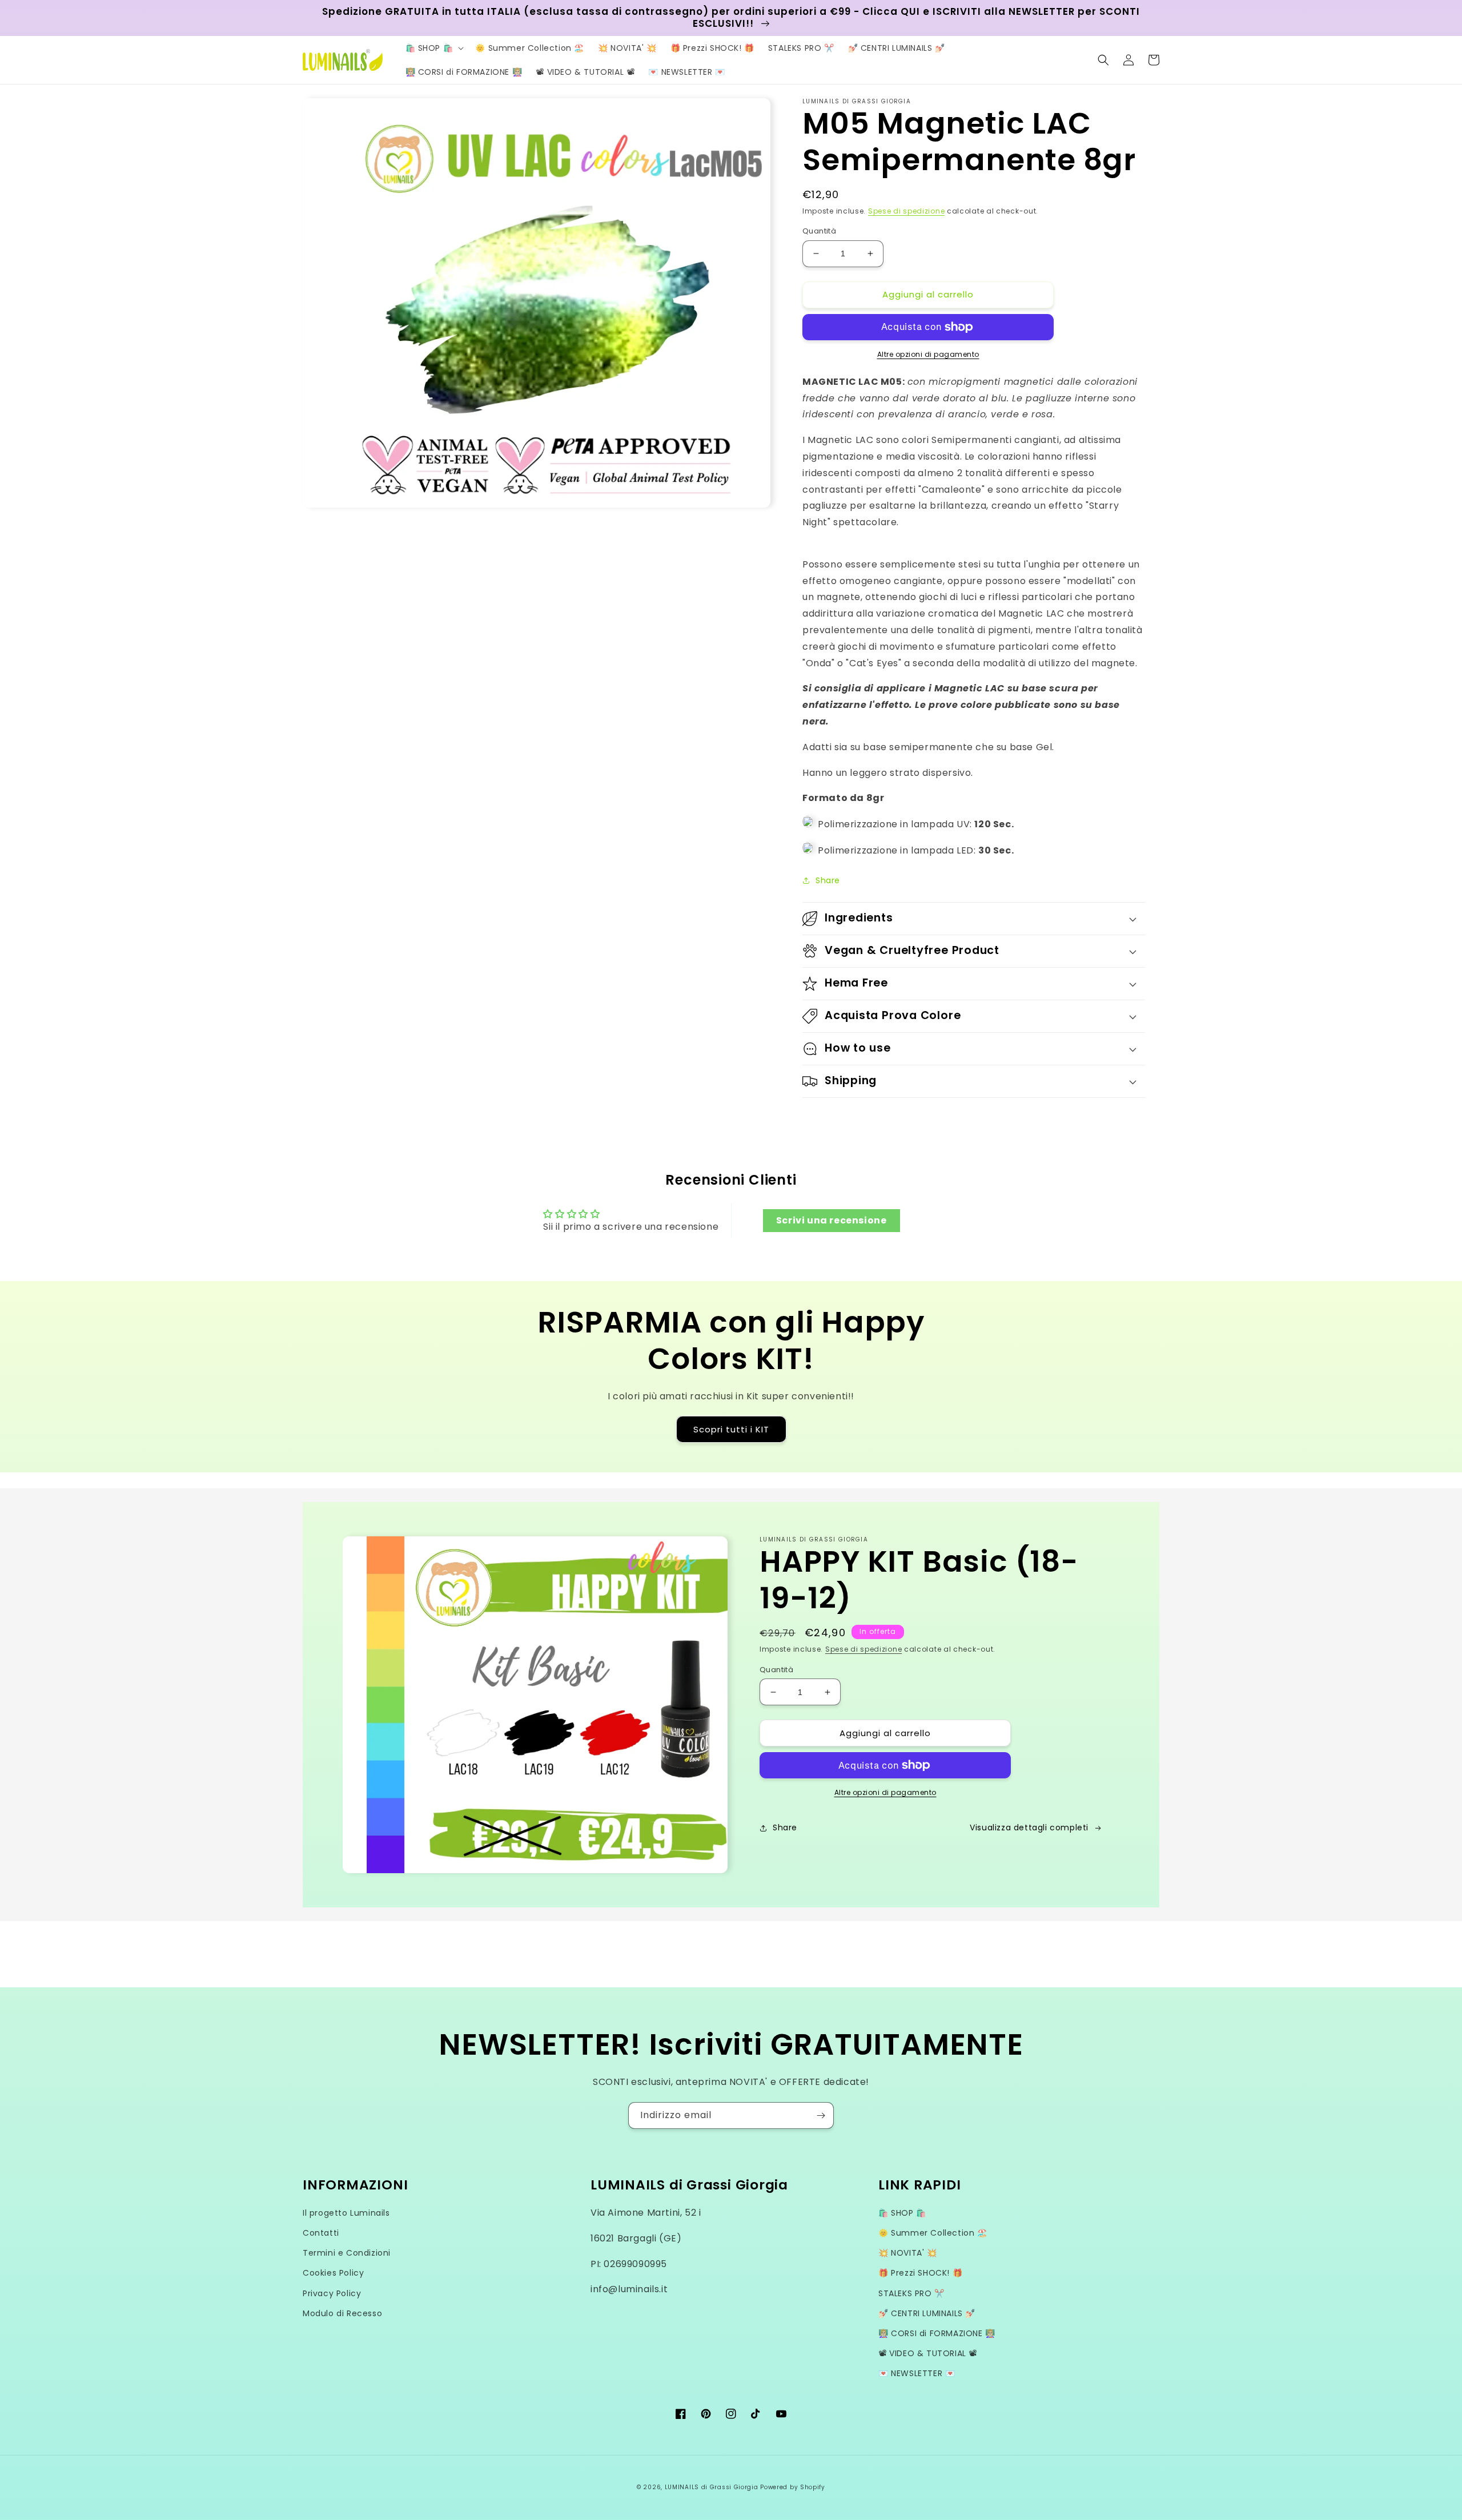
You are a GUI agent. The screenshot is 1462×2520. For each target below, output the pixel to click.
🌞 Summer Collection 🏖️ (933, 2233)
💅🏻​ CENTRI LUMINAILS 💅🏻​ (927, 2313)
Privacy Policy (332, 2293)
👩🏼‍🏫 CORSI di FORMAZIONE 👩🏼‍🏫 (937, 2333)
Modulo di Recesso (342, 2313)
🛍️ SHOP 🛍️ (902, 2213)
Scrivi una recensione (832, 1220)
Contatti (321, 2233)
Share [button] (828, 880)
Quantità (819, 231)
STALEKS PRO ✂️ (911, 2293)
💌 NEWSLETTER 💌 (917, 2373)
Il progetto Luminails (346, 2213)
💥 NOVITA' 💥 (908, 2253)
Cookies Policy (333, 2273)
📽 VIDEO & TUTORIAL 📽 (928, 2353)
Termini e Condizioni (347, 2253)
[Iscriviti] (821, 2116)
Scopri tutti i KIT (731, 1429)
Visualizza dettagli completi (1029, 1827)
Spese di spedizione (906, 211)
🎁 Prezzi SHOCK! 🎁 (920, 2273)
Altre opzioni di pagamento (928, 354)
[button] (434, 48)
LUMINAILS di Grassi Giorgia (712, 2487)
